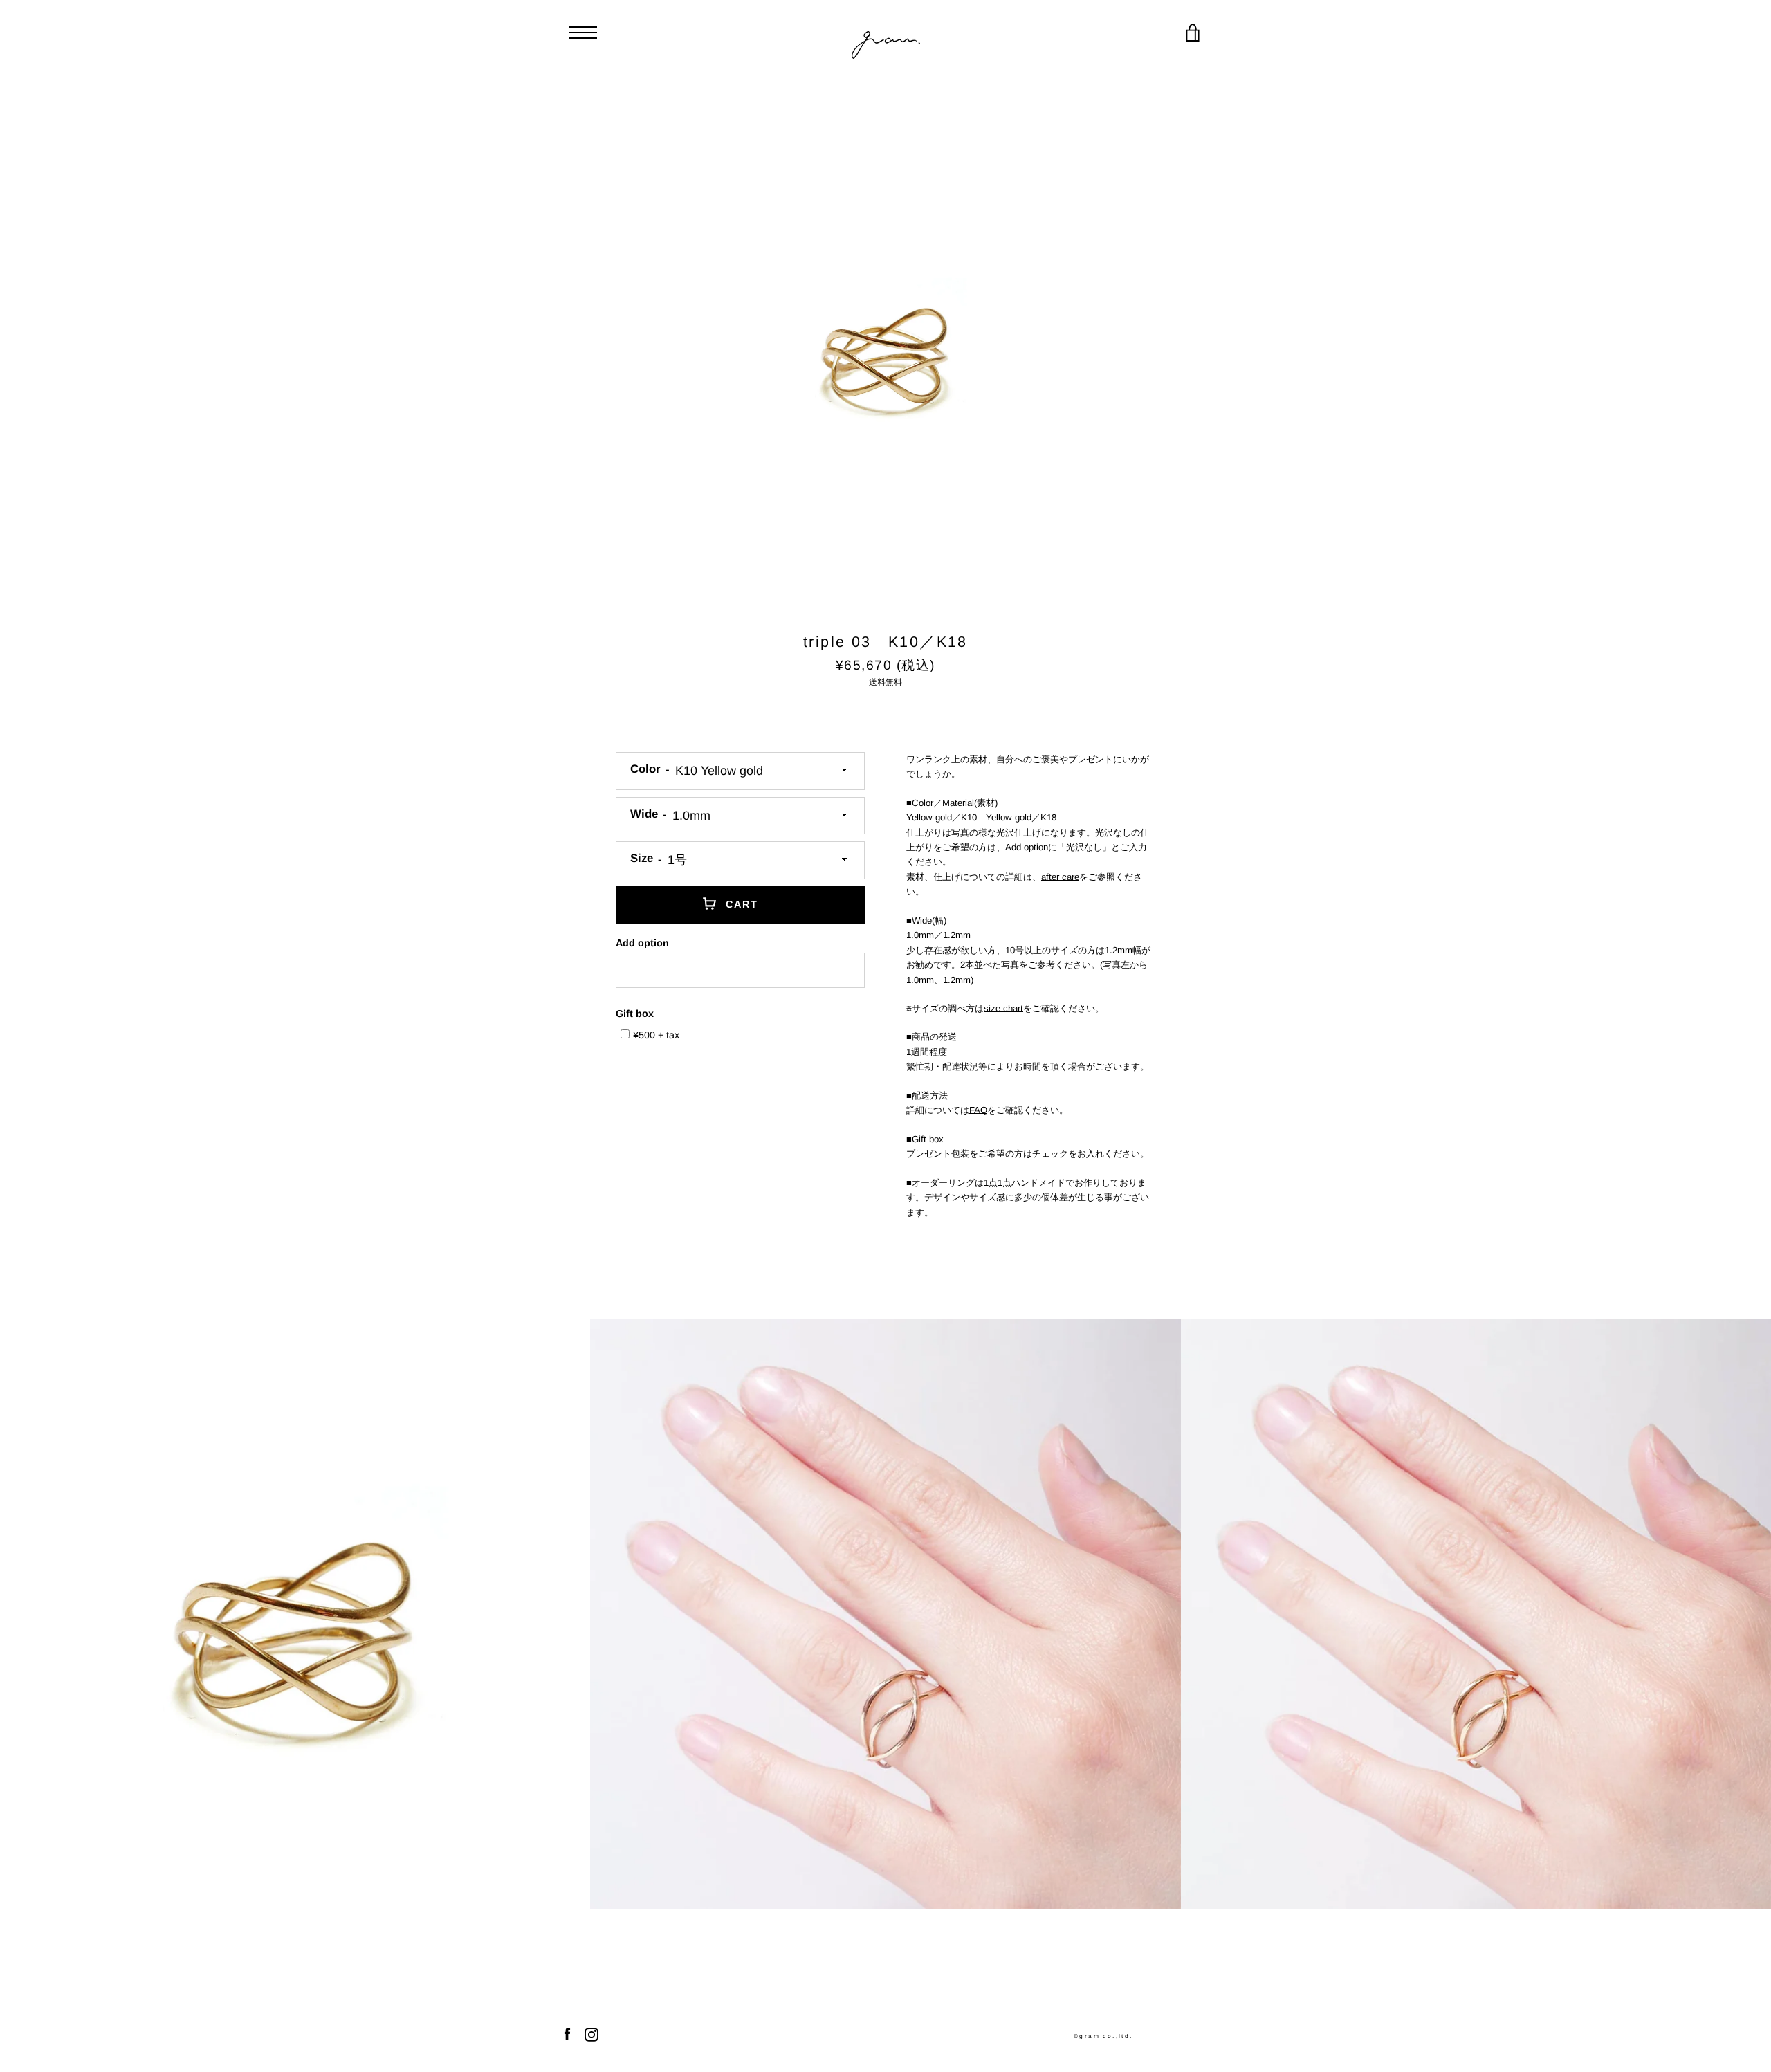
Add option (642, 943)
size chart (1003, 1008)
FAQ (978, 1110)
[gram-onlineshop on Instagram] (591, 2034)
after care (1060, 877)
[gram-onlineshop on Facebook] (567, 2034)
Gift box (635, 1014)
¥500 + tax (656, 1035)
